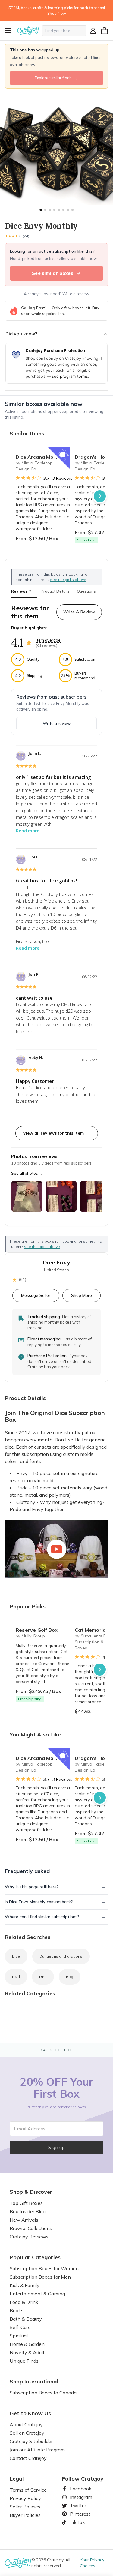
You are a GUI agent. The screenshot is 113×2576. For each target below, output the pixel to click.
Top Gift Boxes (26, 2203)
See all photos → (27, 1173)
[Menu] (10, 31)
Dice (16, 1956)
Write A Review (79, 612)
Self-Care (20, 2327)
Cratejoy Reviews (29, 2237)
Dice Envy (56, 1263)
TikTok (75, 2522)
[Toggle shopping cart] (105, 31)
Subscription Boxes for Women (44, 2268)
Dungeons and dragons (61, 1956)
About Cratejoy (26, 2424)
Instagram (79, 2497)
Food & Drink (24, 2302)
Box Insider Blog (28, 2211)
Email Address (30, 2129)
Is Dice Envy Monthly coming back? (39, 1902)
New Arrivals (24, 2220)
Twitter (76, 2505)
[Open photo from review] (27, 1196)
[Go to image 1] (41, 210)
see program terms (70, 376)
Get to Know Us (30, 2413)
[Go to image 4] (54, 210)
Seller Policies (25, 2507)
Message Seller (36, 1295)
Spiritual (19, 2336)
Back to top (56, 2050)
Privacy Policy (25, 2498)
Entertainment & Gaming (37, 2294)
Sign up (56, 2147)
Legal (17, 2479)
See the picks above (42, 1247)
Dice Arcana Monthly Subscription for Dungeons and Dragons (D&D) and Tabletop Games (43, 457)
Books (17, 2310)
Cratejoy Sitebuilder (31, 2441)
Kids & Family (25, 2285)
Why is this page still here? (32, 1887)
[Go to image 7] (68, 210)
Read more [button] (28, 831)
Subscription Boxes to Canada (43, 2393)
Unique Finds (24, 2361)
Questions (86, 591)
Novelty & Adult (27, 2352)
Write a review (57, 723)
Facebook (78, 2489)
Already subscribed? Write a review (56, 294)
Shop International (34, 2382)
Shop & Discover (31, 2192)
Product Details (55, 591)
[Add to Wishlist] (63, 455)
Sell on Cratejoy (27, 2433)
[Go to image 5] (59, 210)
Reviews (22, 591)
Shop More (82, 1295)
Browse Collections (31, 2228)
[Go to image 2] (45, 210)
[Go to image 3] (50, 210)
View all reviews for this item (53, 1133)
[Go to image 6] (63, 210)
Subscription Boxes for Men (40, 2277)
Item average (48, 640)
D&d (16, 1977)
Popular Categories (35, 2257)
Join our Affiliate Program (37, 2450)
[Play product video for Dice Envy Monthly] (56, 1549)
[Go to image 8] (72, 210)
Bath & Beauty (26, 2319)
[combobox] (64, 31)
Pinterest (78, 2514)
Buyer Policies (25, 2515)
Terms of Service (28, 2490)
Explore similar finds (53, 78)
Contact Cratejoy (28, 2458)
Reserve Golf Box (37, 1630)
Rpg (70, 1977)
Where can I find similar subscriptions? (42, 1917)
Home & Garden (27, 2344)
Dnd (43, 1977)
